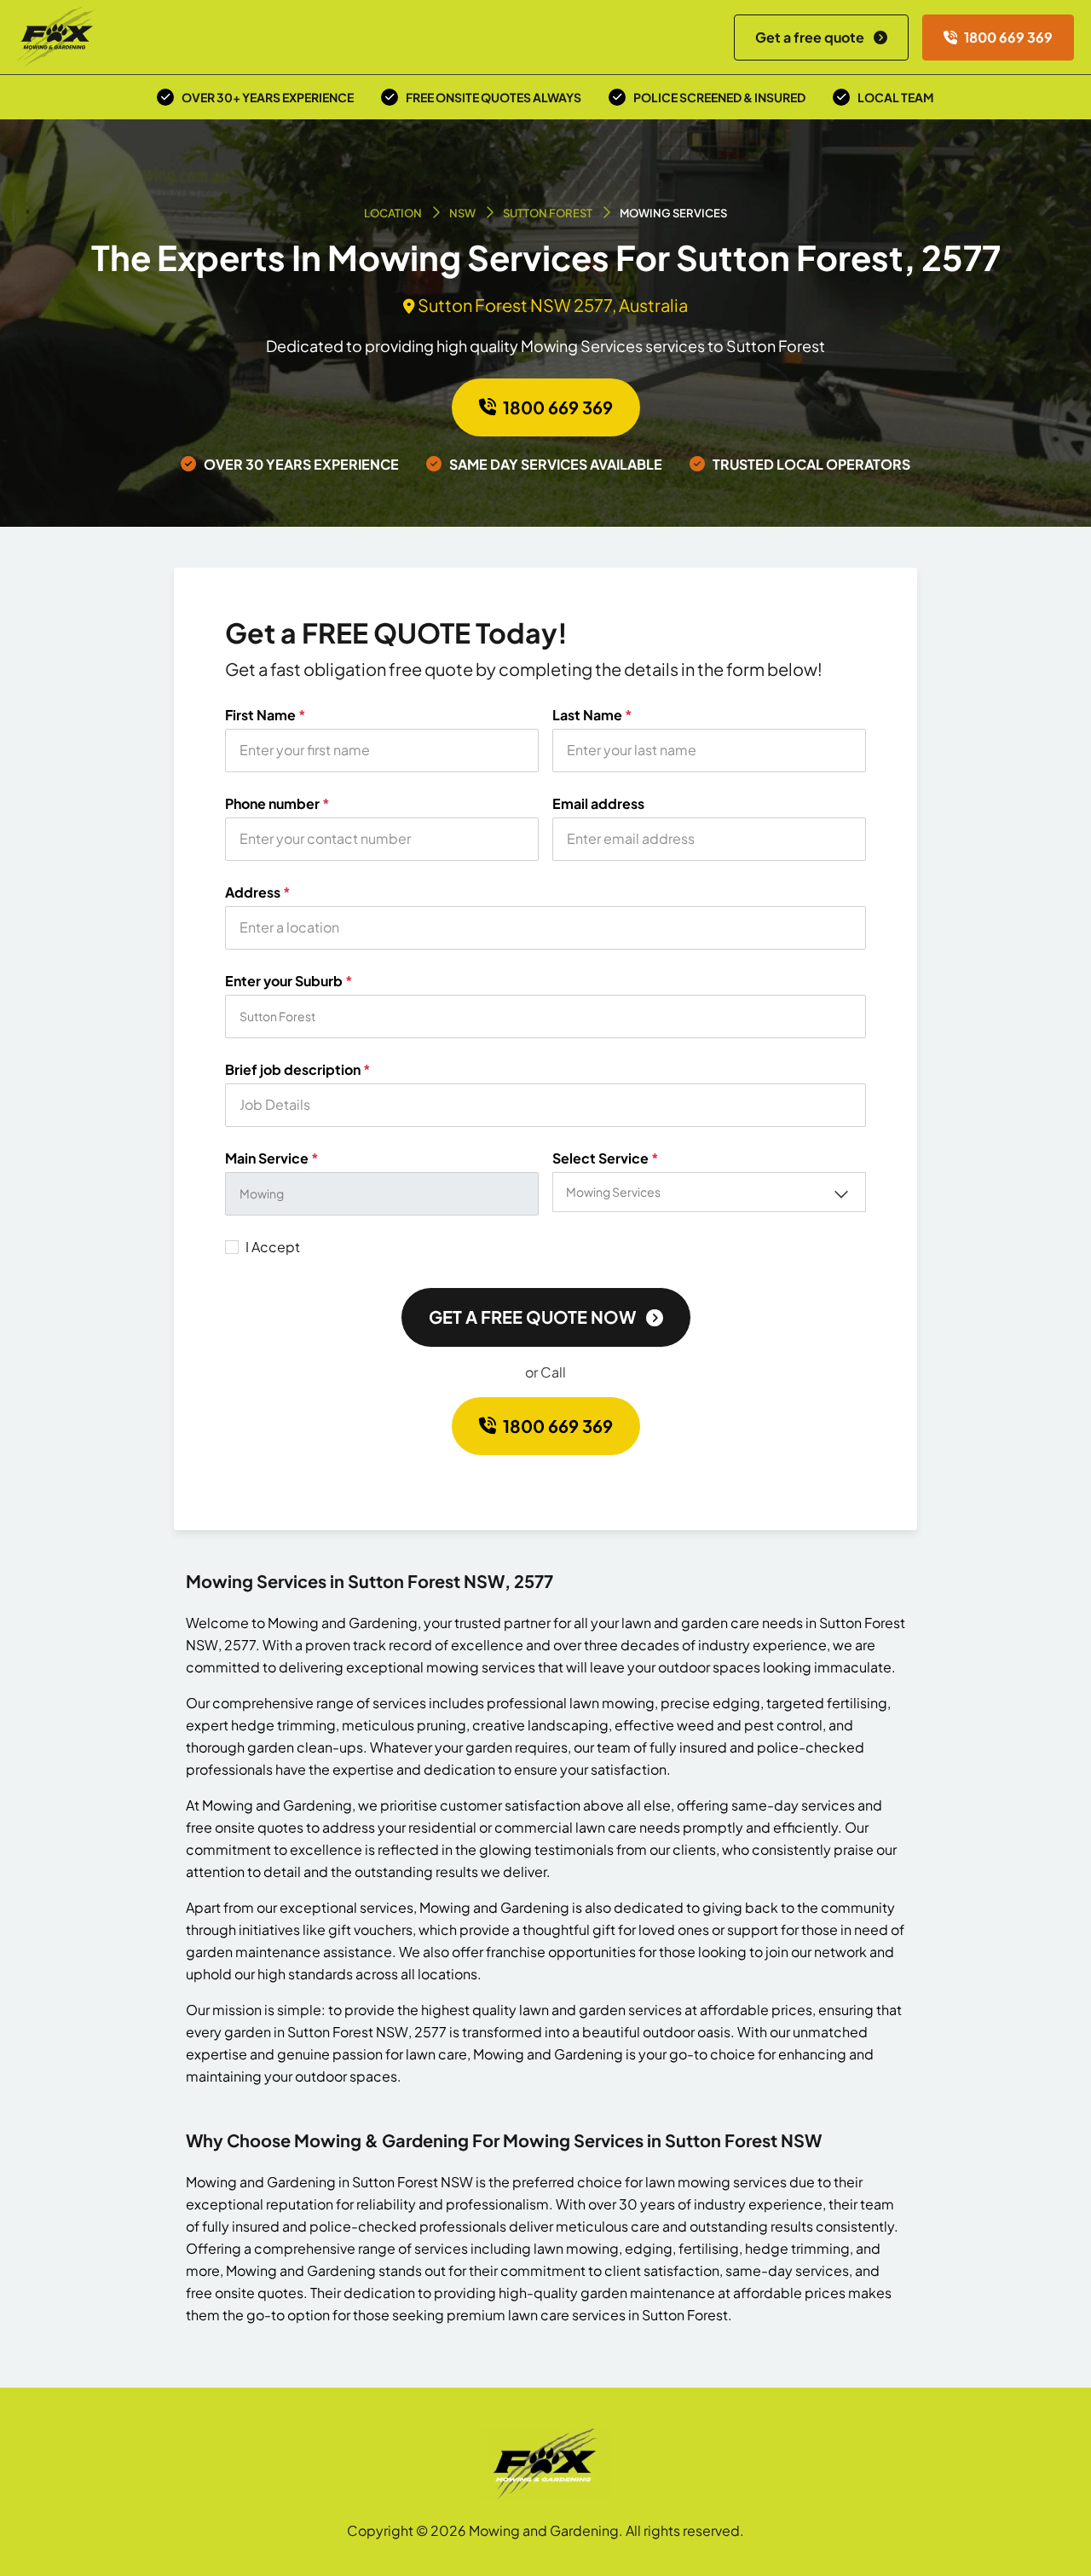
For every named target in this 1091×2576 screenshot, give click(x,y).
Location (393, 213)
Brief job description (298, 1070)
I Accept (273, 1247)
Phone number (277, 804)
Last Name (592, 715)
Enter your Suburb (289, 981)
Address (258, 892)
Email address (598, 804)
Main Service (272, 1158)
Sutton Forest (548, 213)
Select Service (606, 1158)
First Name (266, 715)
